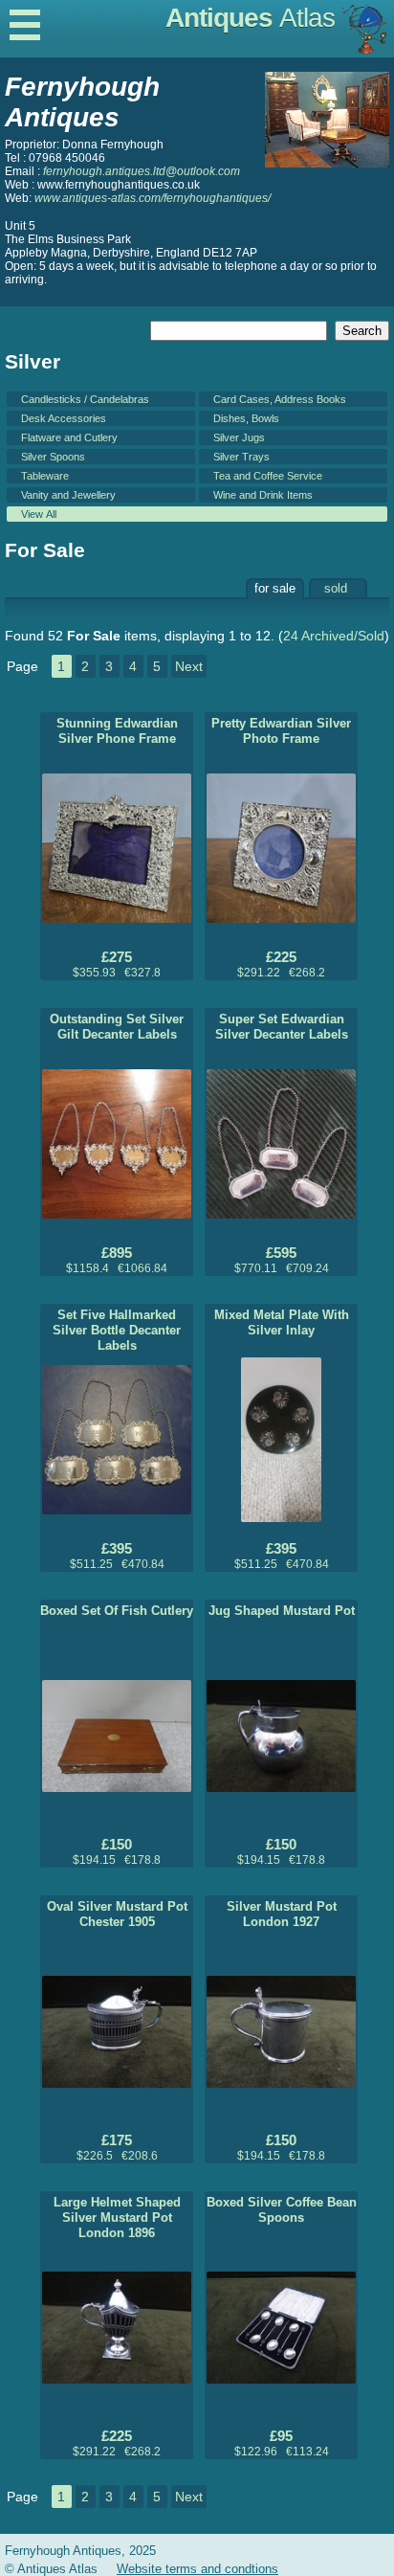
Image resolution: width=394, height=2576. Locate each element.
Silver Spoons (53, 457)
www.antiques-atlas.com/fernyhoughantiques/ (153, 198)
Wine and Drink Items (263, 495)
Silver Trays (241, 457)
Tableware (45, 476)
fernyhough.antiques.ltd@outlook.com (142, 171)
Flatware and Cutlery (69, 437)
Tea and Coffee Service (268, 476)
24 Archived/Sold (334, 636)
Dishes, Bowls (246, 418)
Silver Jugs (239, 437)
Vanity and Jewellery (68, 495)
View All (39, 514)
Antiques (250, 18)
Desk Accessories (64, 418)
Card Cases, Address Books (280, 399)
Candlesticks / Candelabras (85, 399)
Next (189, 666)
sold (336, 588)
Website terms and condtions (197, 2569)
